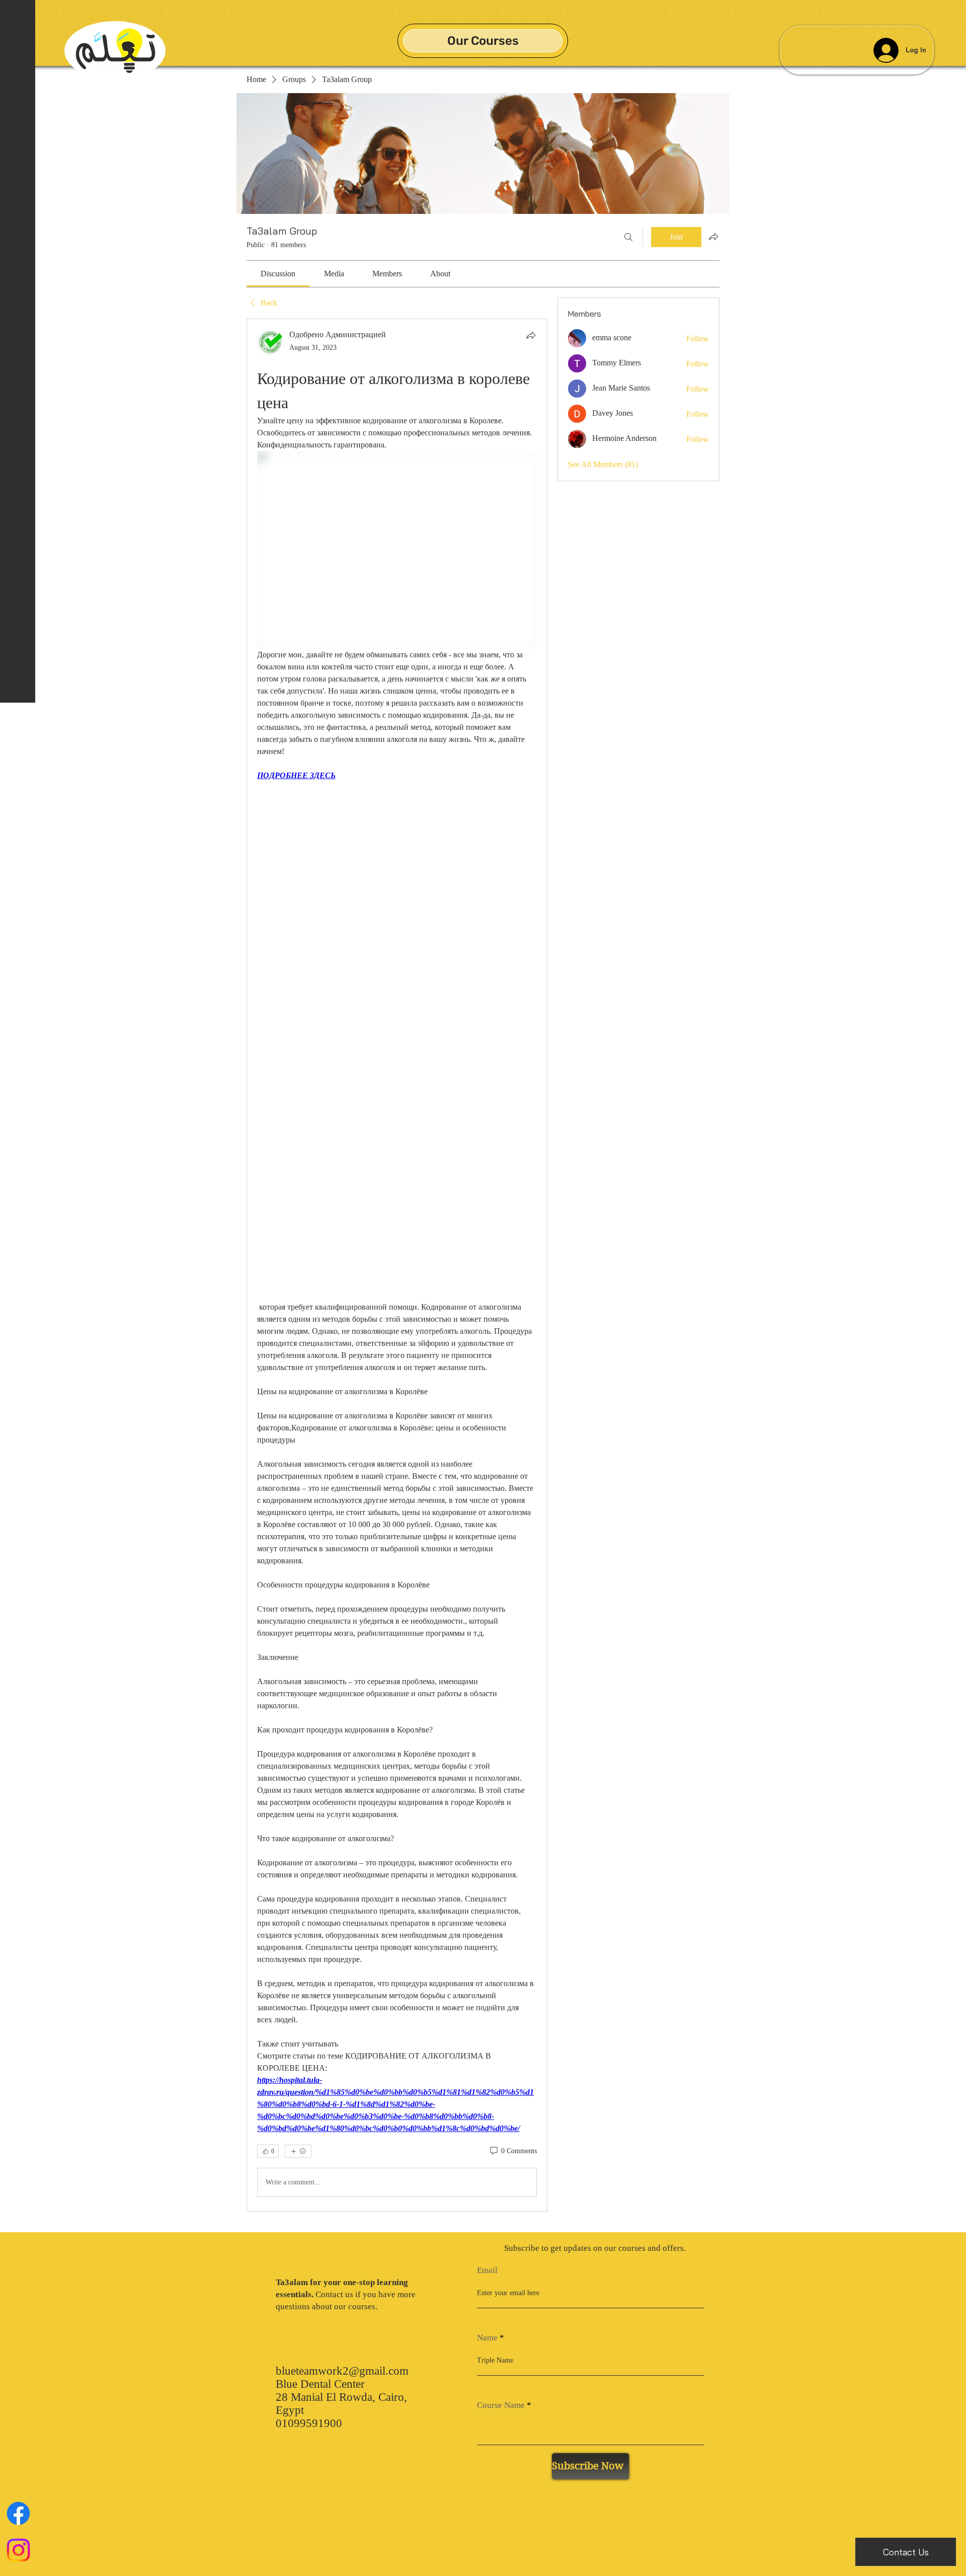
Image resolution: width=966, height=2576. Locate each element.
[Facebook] (18, 2513)
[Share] (531, 335)
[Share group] (713, 237)
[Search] (628, 237)
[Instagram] (18, 2550)
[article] (397, 1265)
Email (487, 2270)
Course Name (501, 2405)
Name (487, 2338)
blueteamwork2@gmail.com (342, 2371)
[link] (278, 274)
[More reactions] (298, 2151)
